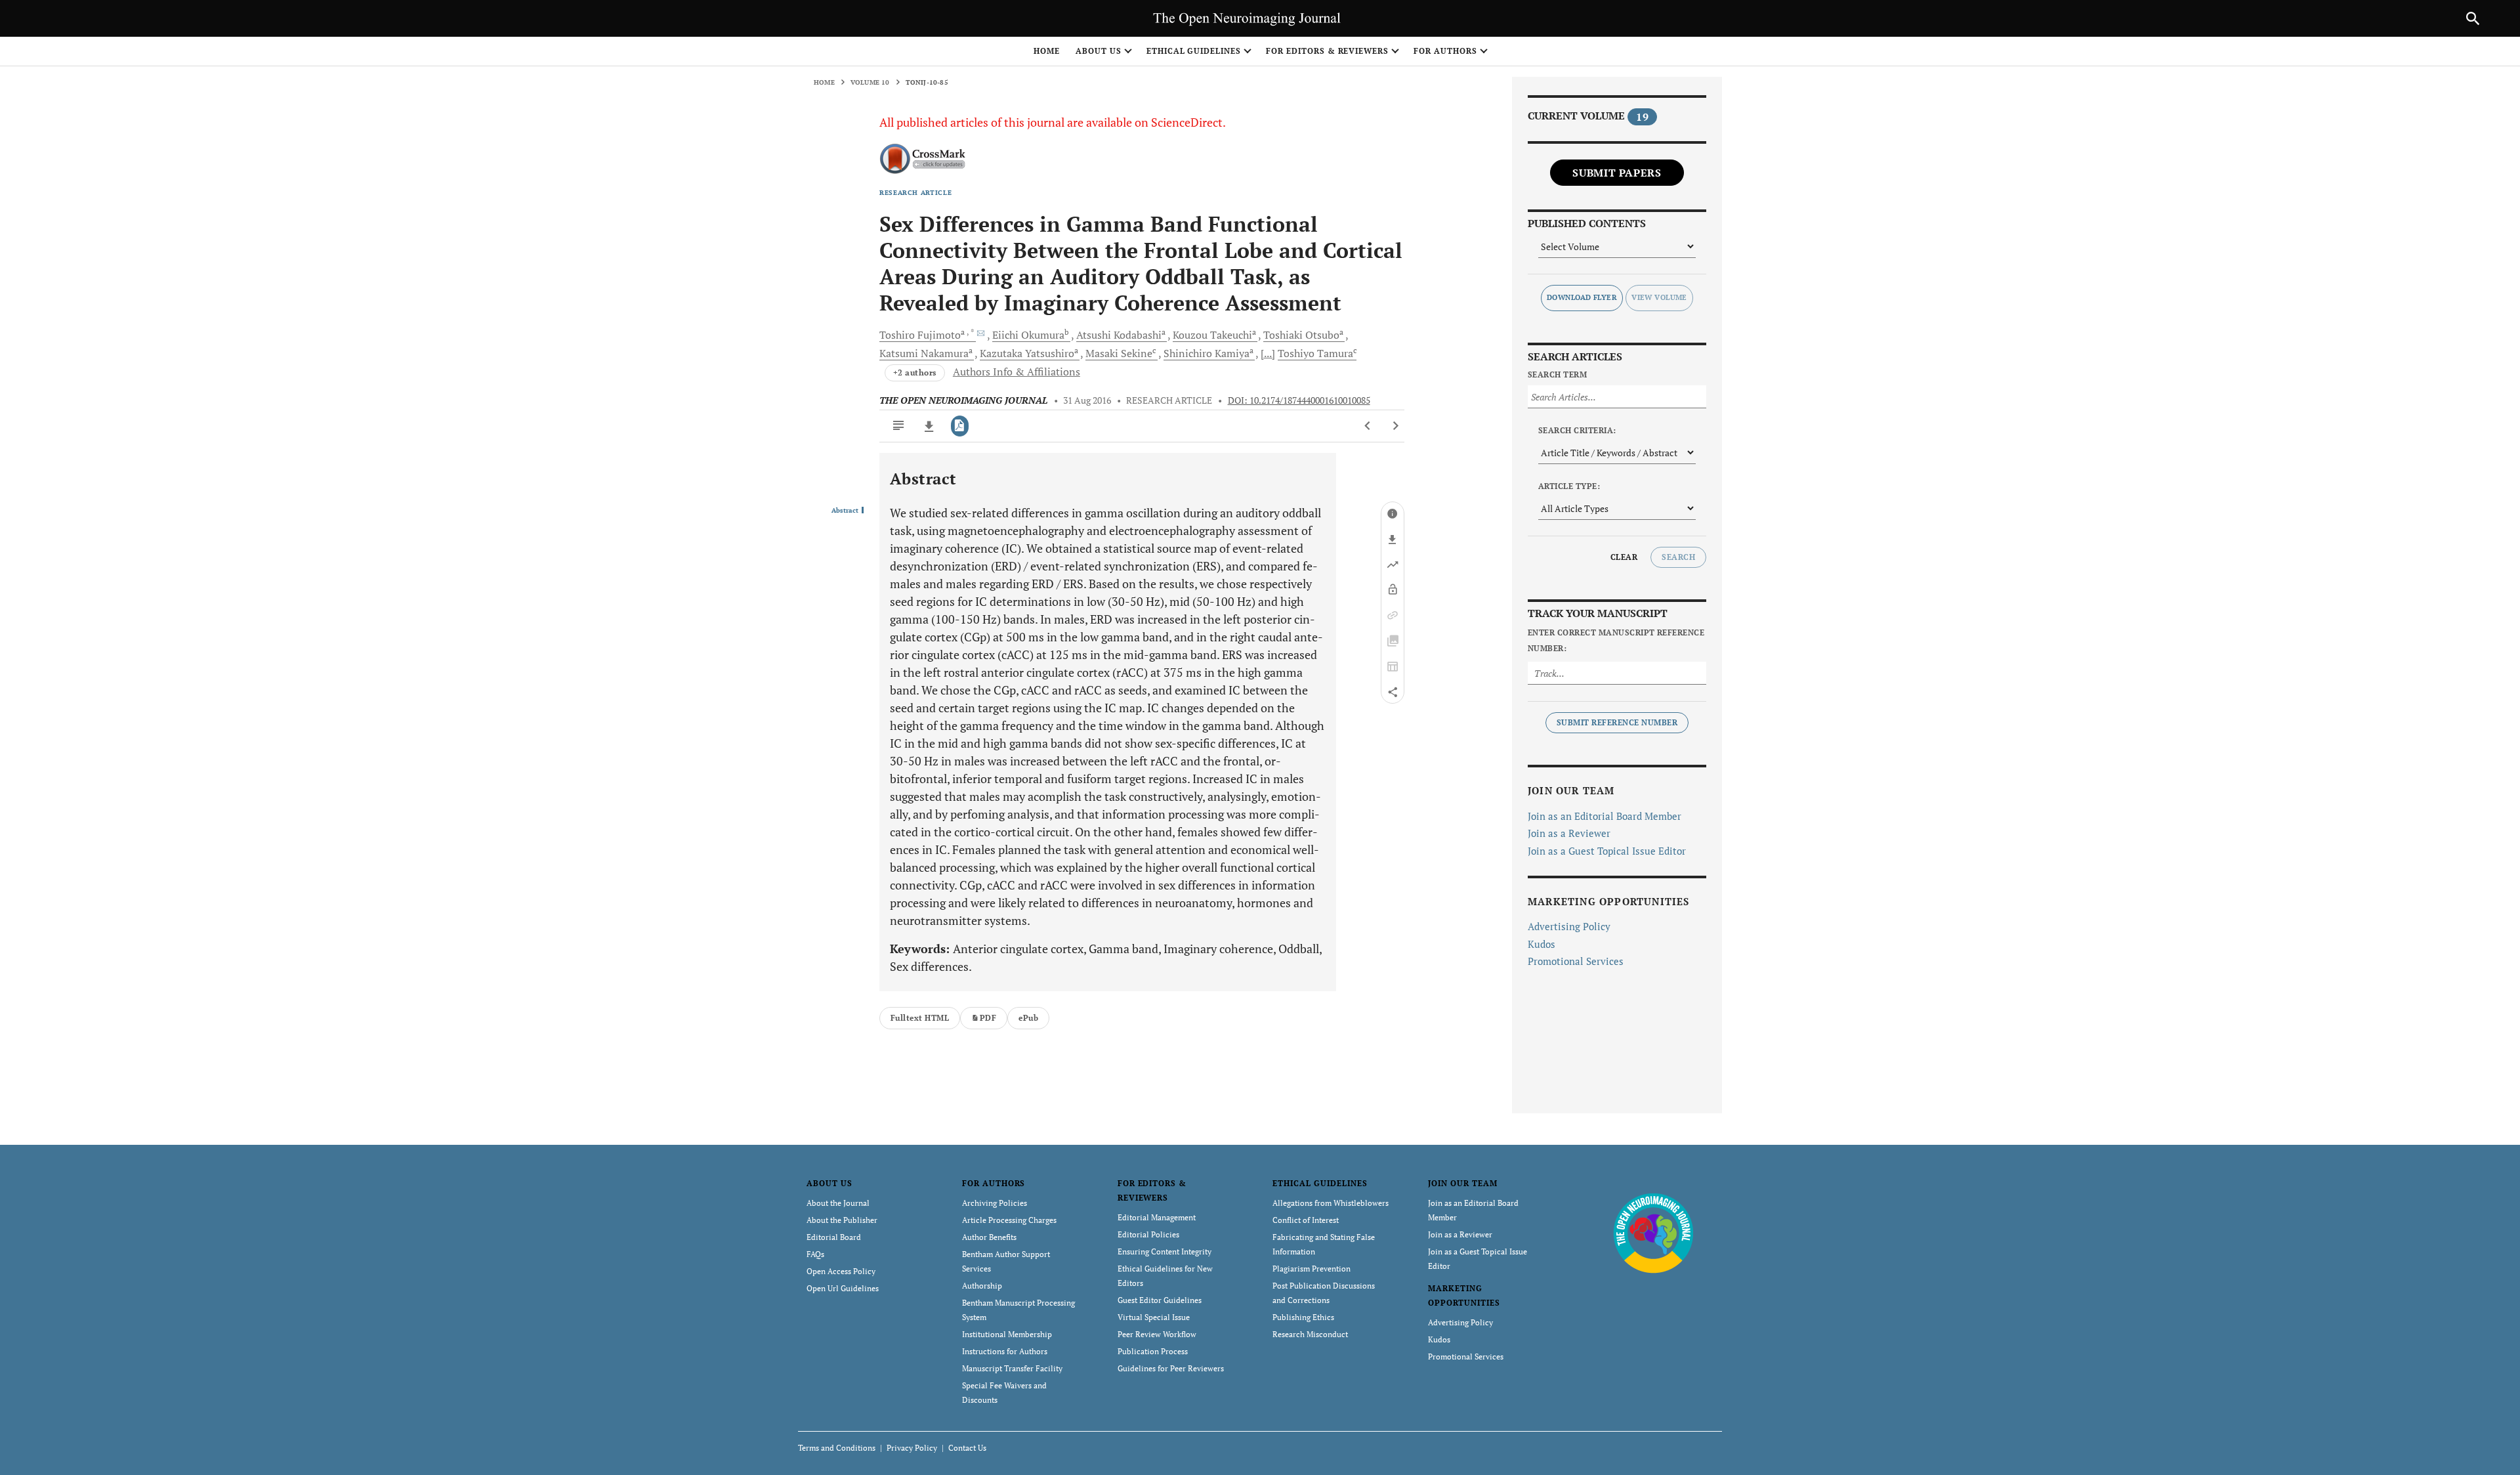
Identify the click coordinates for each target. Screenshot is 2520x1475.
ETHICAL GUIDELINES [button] (1194, 51)
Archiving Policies (995, 1203)
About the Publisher (842, 1220)
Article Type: (1569, 486)
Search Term (1557, 374)
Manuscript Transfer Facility (1012, 1368)
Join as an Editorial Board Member (1605, 816)
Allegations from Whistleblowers (1331, 1203)
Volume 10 (870, 82)
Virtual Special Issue (1154, 1317)
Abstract (845, 511)
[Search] (2473, 18)
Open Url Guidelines (843, 1288)
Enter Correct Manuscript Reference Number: (1616, 640)
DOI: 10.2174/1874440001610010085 (1299, 400)
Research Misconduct (1310, 1334)
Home (1047, 51)
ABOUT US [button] (1099, 51)
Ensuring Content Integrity (1165, 1251)
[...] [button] (1268, 353)
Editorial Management (1157, 1217)
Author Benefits (989, 1237)
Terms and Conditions (837, 1448)
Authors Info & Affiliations (1017, 372)
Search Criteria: (1577, 430)
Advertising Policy (1569, 926)
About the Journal (838, 1203)
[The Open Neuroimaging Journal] (1653, 1232)
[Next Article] (1396, 426)
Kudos (1542, 944)
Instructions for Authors (1005, 1351)
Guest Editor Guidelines (1160, 1300)
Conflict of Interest (1306, 1220)
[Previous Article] (1368, 426)
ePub (1028, 1018)
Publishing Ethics (1303, 1317)
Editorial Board (834, 1237)
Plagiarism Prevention (1312, 1269)
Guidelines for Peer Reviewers (1171, 1368)
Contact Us (967, 1448)
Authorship (982, 1286)
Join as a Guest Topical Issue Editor (1607, 851)
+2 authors (915, 373)
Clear (1624, 557)
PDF (988, 1018)
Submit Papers (1617, 173)
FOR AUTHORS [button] (1445, 51)
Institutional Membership (1007, 1334)
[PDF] (960, 426)
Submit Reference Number (1617, 722)
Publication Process (1153, 1351)
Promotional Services (1576, 961)
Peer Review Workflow (1157, 1334)
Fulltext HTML (920, 1018)
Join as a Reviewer (1569, 833)
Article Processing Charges (1009, 1220)
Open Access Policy (841, 1271)
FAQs (815, 1254)
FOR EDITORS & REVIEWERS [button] (1327, 51)
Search (1678, 557)
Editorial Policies (1148, 1234)
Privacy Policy (912, 1448)
